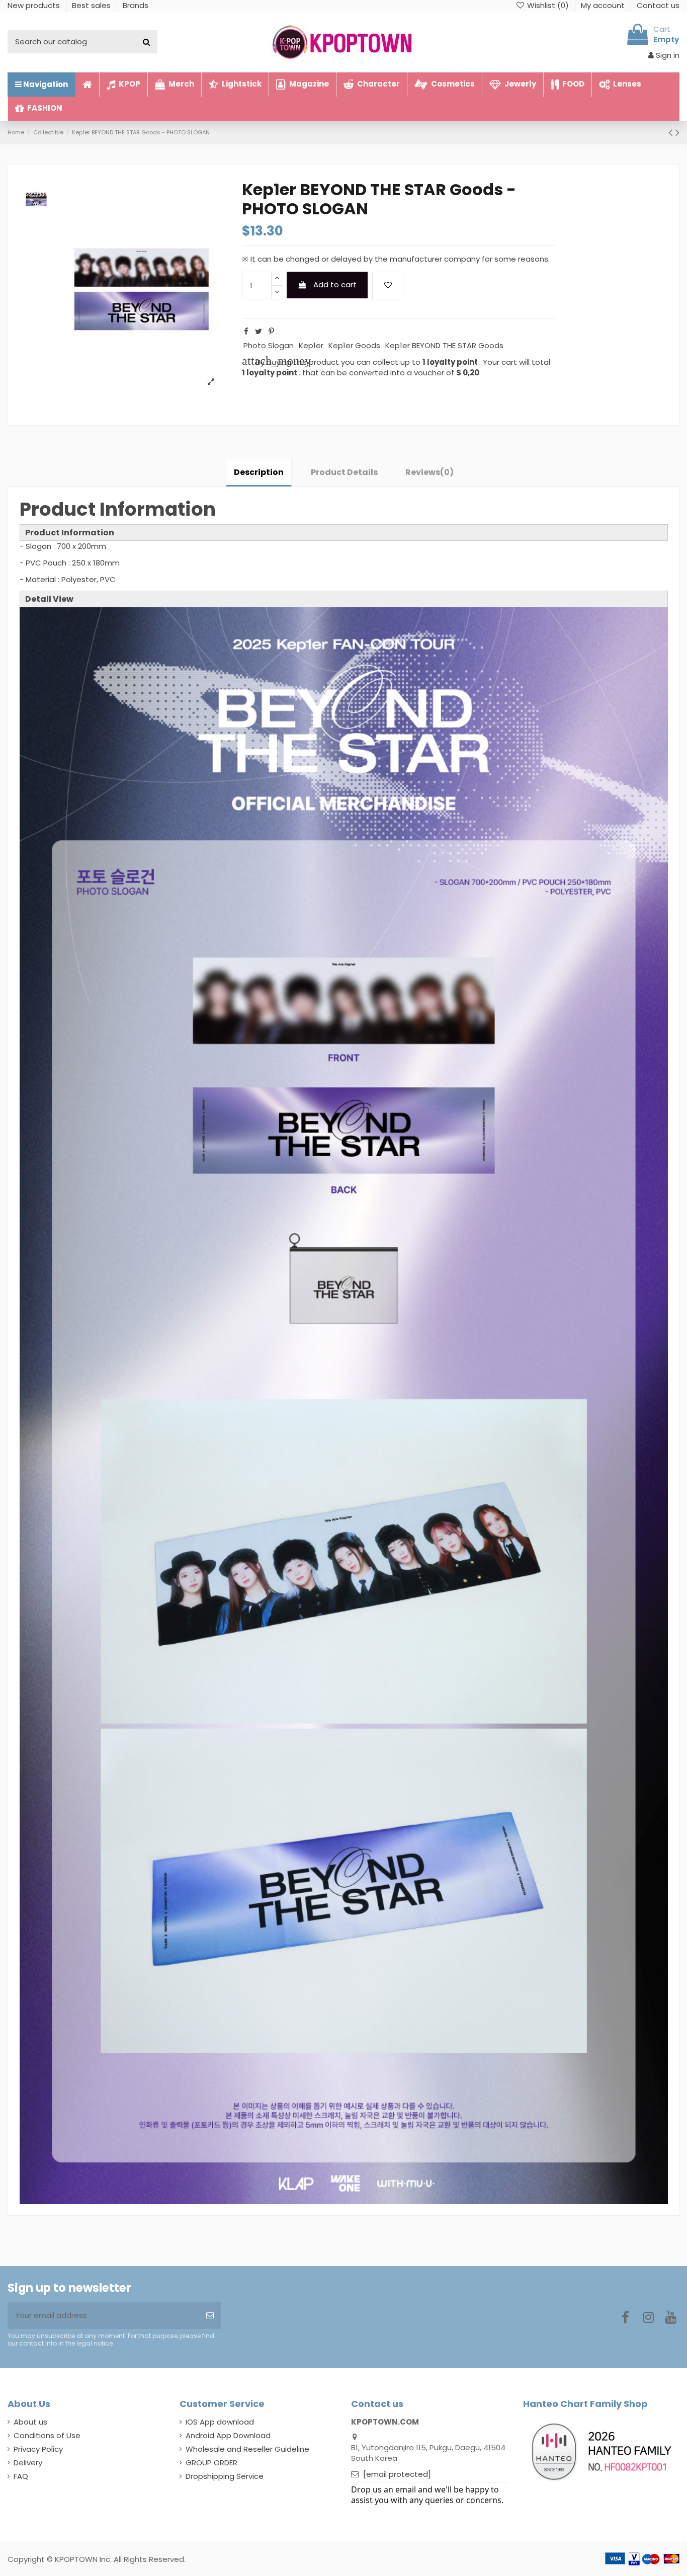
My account (604, 5)
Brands (136, 5)
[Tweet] (259, 331)
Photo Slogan (269, 345)
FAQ (21, 2476)
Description (259, 472)
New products (35, 5)
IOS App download (220, 2422)
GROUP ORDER (211, 2463)
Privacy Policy (38, 2449)
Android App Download (228, 2435)
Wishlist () (548, 5)
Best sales (92, 5)
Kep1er (311, 345)
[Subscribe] (210, 2316)
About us (30, 2422)
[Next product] (677, 132)
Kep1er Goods (354, 345)
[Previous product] (672, 132)
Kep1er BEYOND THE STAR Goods (444, 345)
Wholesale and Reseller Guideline (247, 2449)
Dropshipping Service (225, 2476)
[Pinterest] (271, 331)
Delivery (28, 2463)
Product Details (344, 472)
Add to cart (335, 285)
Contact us (658, 5)
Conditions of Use (47, 2435)
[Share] (246, 331)
